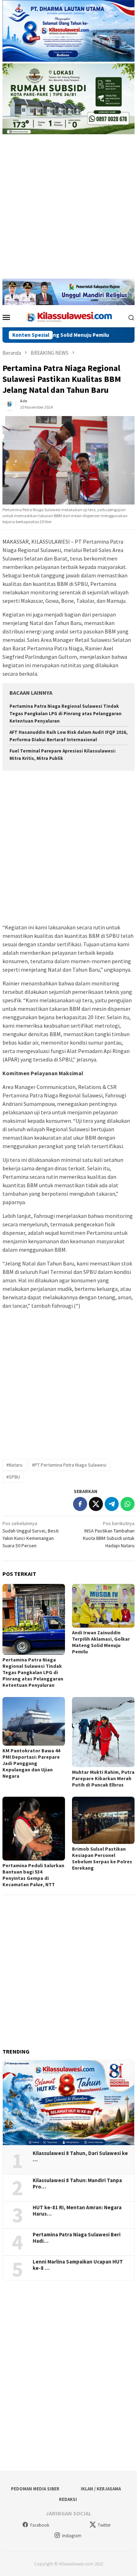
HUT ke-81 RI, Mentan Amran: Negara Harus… (77, 2211)
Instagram (72, 2536)
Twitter (104, 2525)
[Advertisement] (68, 210)
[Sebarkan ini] (80, 1504)
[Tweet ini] (96, 1504)
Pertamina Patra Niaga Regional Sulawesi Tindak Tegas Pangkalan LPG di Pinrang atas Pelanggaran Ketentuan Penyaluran (66, 714)
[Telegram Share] (112, 1504)
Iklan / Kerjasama (101, 2489)
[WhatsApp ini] (128, 1504)
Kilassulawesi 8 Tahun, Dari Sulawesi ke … (80, 2156)
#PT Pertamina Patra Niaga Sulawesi (69, 1465)
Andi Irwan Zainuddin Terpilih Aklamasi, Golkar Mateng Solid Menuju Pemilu (101, 1642)
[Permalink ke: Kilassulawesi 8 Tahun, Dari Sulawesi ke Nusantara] (68, 2103)
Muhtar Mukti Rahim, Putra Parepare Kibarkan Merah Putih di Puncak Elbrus (103, 1778)
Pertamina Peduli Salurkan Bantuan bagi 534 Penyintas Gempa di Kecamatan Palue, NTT (33, 1875)
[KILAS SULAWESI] (68, 316)
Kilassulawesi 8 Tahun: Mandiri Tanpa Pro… (77, 2184)
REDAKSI (68, 2499)
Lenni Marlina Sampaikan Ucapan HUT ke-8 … (78, 2265)
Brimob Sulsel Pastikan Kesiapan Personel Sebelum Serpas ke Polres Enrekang (102, 1858)
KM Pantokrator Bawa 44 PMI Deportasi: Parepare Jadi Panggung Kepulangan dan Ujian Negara (31, 1763)
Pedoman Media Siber (35, 2489)
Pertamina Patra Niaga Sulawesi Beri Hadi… (77, 2238)
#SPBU (13, 1477)
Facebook (40, 2525)
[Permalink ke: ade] (9, 404)
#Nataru (14, 1465)
